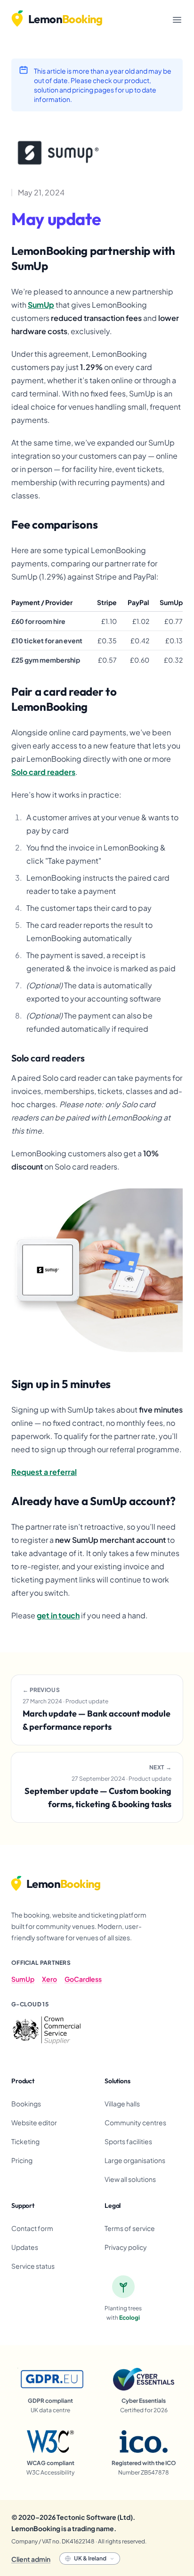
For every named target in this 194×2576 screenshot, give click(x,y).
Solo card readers (43, 772)
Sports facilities (128, 2141)
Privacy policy (126, 2247)
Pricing (22, 2160)
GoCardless (83, 1979)
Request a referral (44, 1472)
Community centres (135, 2122)
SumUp (41, 305)
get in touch (58, 1615)
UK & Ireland (90, 2558)
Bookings (26, 2104)
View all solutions (130, 2179)
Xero (49, 1979)
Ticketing (25, 2141)
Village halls (122, 2104)
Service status (33, 2266)
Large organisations (135, 2160)
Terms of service (130, 2228)
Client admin (31, 2559)
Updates (25, 2247)
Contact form (32, 2228)
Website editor (34, 2122)
